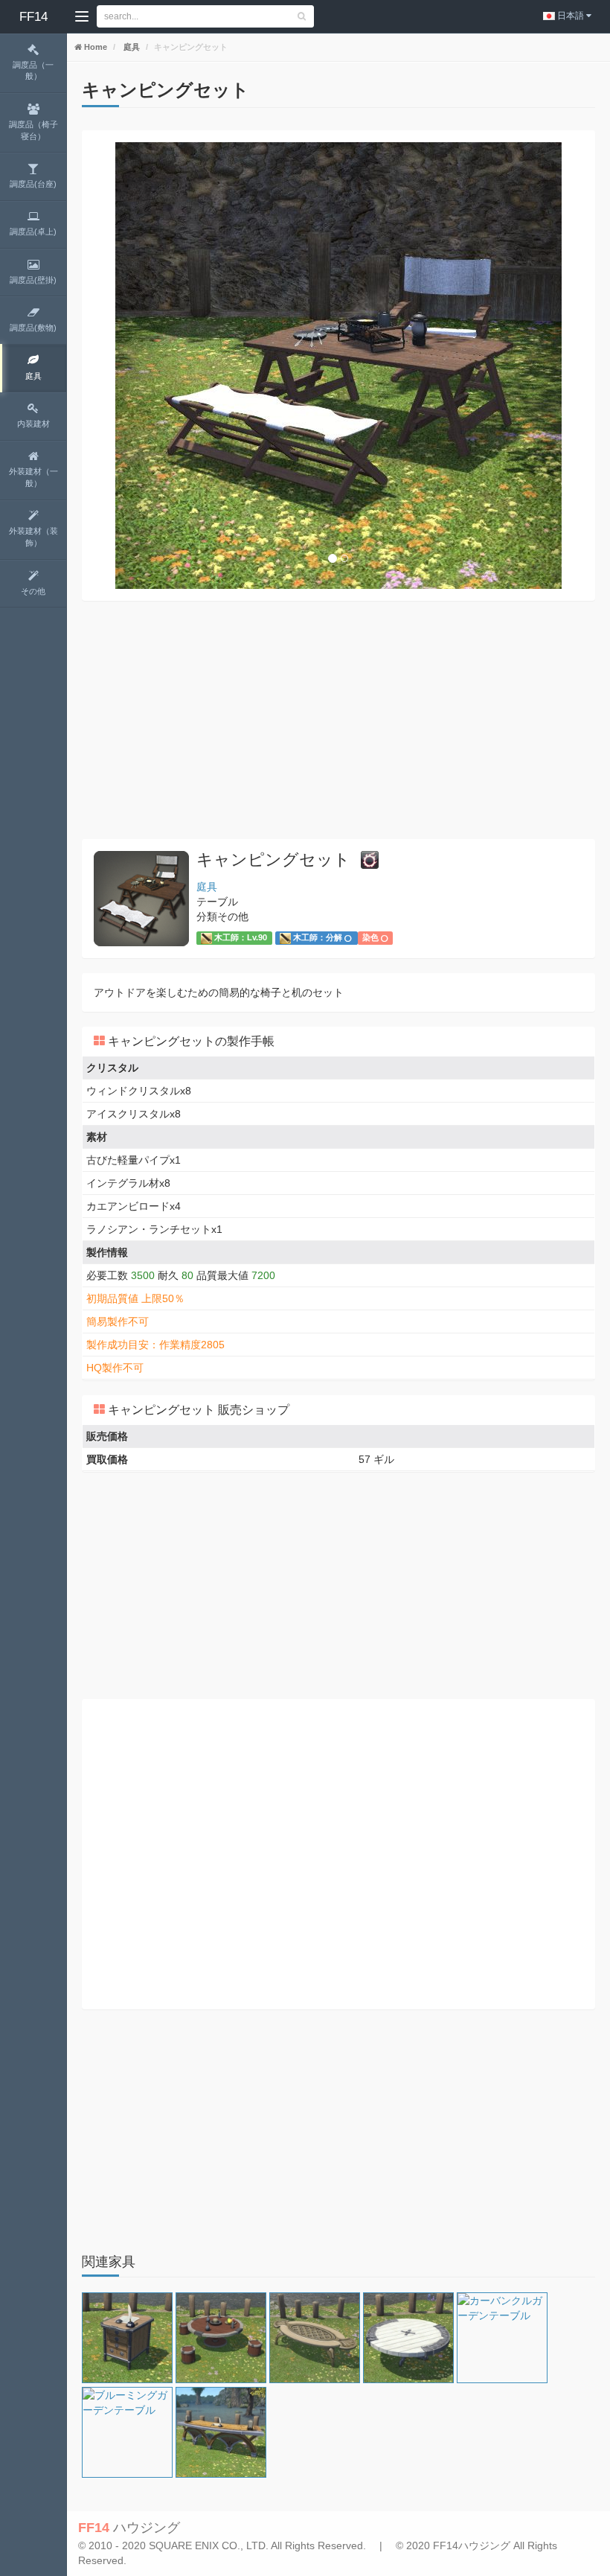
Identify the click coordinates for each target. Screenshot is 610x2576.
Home (94, 47)
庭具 (131, 47)
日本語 (571, 16)
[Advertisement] (338, 720)
